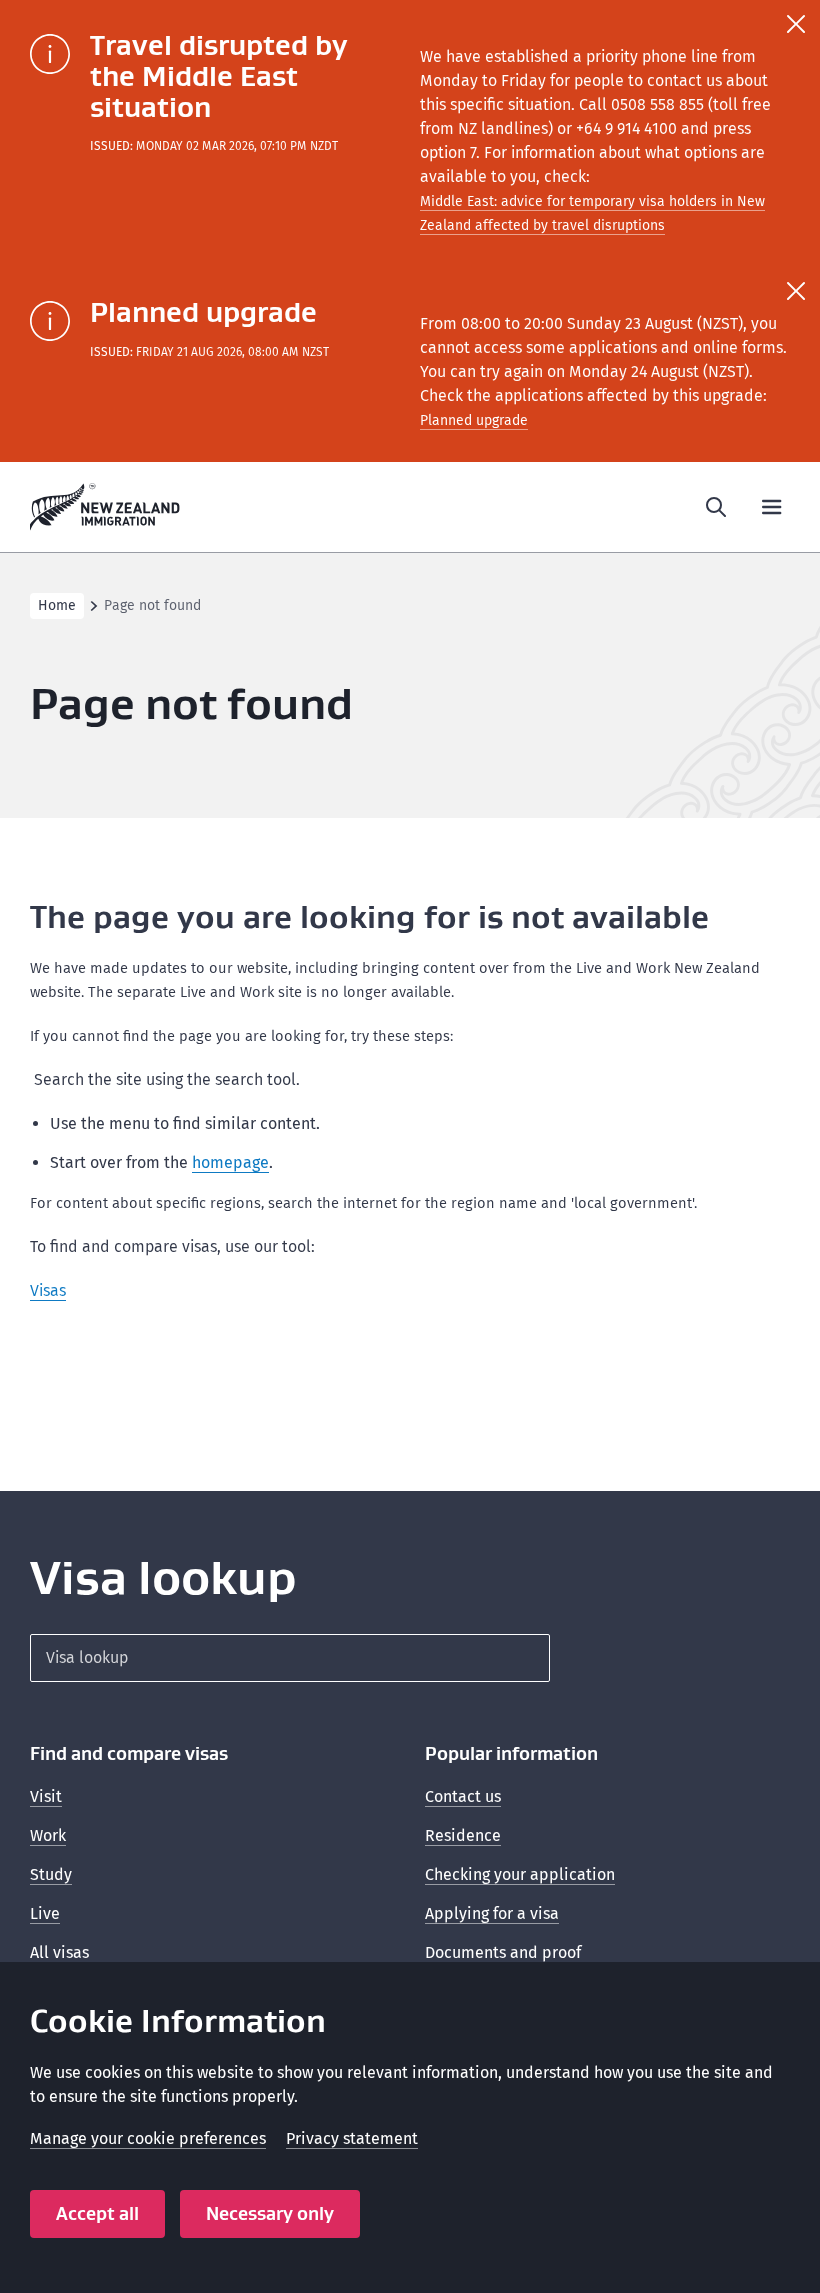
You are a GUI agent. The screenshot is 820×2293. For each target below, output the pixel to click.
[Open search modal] (716, 507)
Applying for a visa (492, 1913)
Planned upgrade (474, 420)
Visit (46, 1796)
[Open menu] (772, 507)
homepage (230, 1162)
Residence (463, 1835)
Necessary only (270, 2213)
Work (48, 1835)
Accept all (97, 2213)
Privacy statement (352, 2138)
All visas (59, 1952)
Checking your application (520, 1874)
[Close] (796, 24)
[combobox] (290, 1658)
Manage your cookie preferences (148, 2138)
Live (45, 1913)
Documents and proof (503, 1952)
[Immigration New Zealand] (105, 507)
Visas (48, 1290)
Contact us (463, 1796)
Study (51, 1874)
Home (57, 605)
